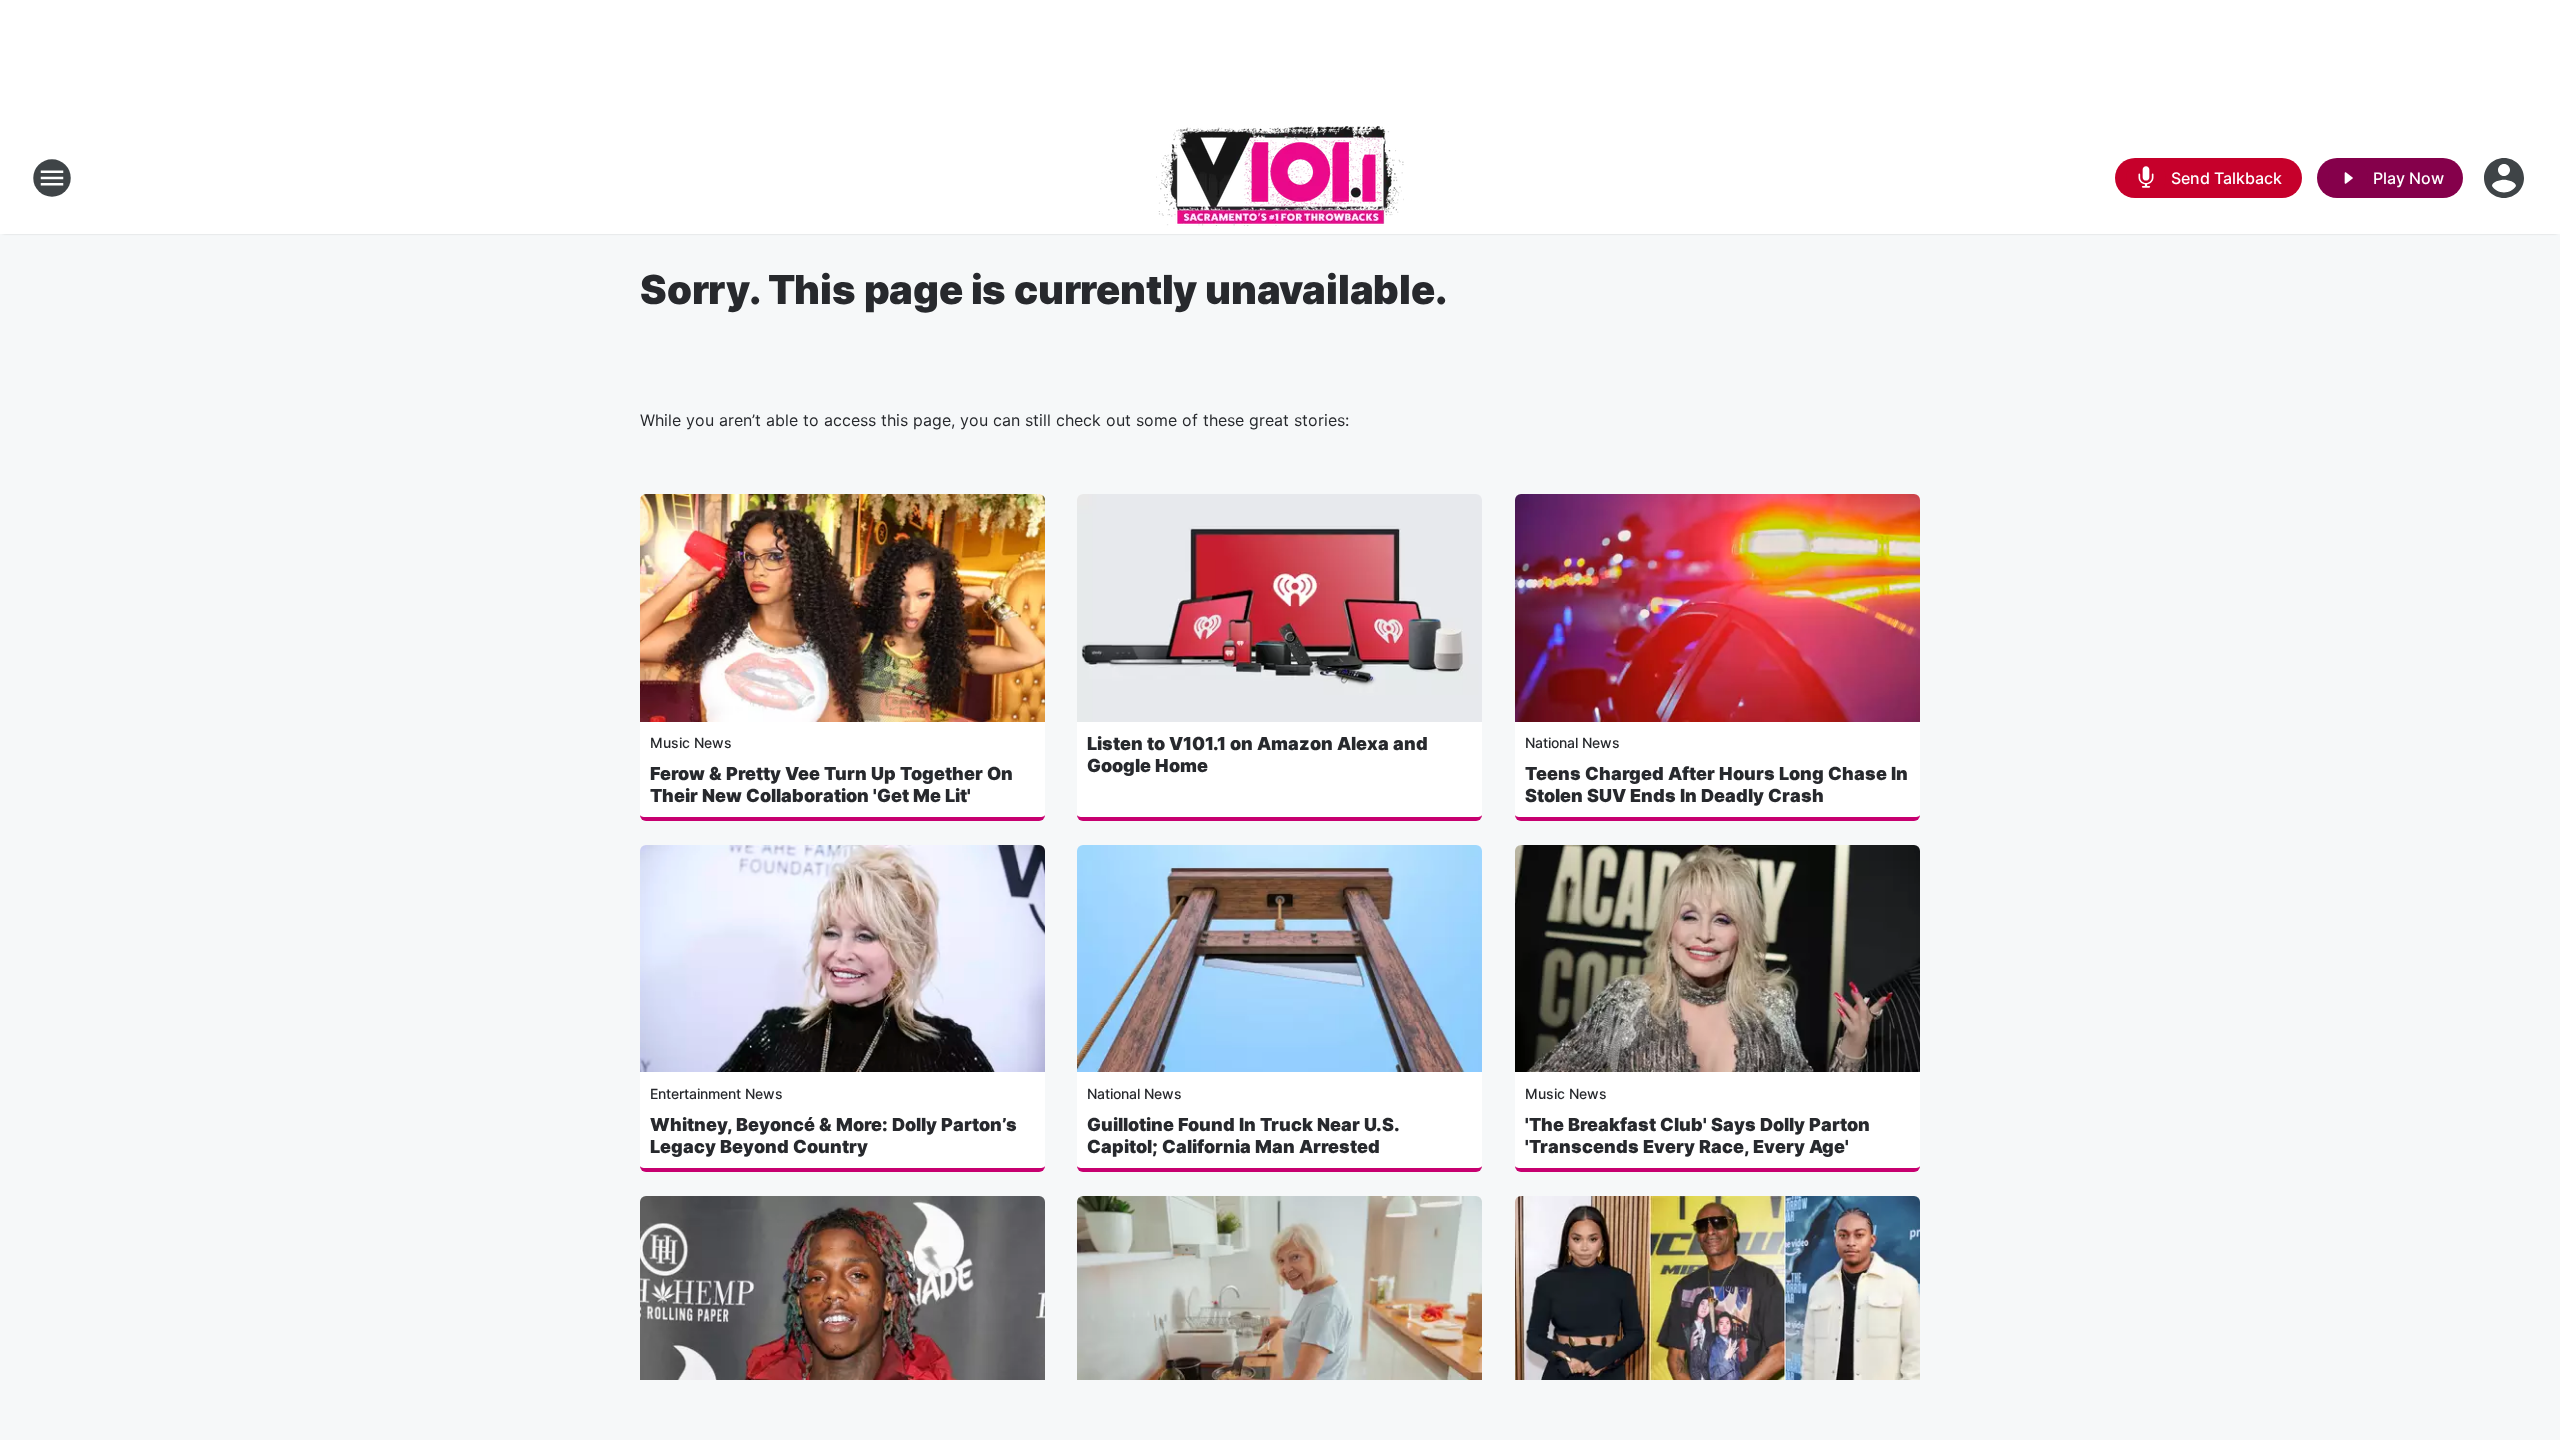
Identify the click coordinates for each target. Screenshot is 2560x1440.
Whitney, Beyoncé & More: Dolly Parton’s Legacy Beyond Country (833, 1135)
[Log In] (2506, 178)
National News (1572, 742)
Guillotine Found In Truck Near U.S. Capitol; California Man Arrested (1243, 1135)
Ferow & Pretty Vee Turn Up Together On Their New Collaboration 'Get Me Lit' (831, 784)
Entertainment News (716, 1093)
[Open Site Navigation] (52, 178)
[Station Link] (1280, 178)
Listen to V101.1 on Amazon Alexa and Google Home (1257, 754)
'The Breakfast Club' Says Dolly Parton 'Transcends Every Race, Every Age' (1697, 1135)
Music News (691, 742)
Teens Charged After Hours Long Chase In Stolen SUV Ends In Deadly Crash (1716, 784)
